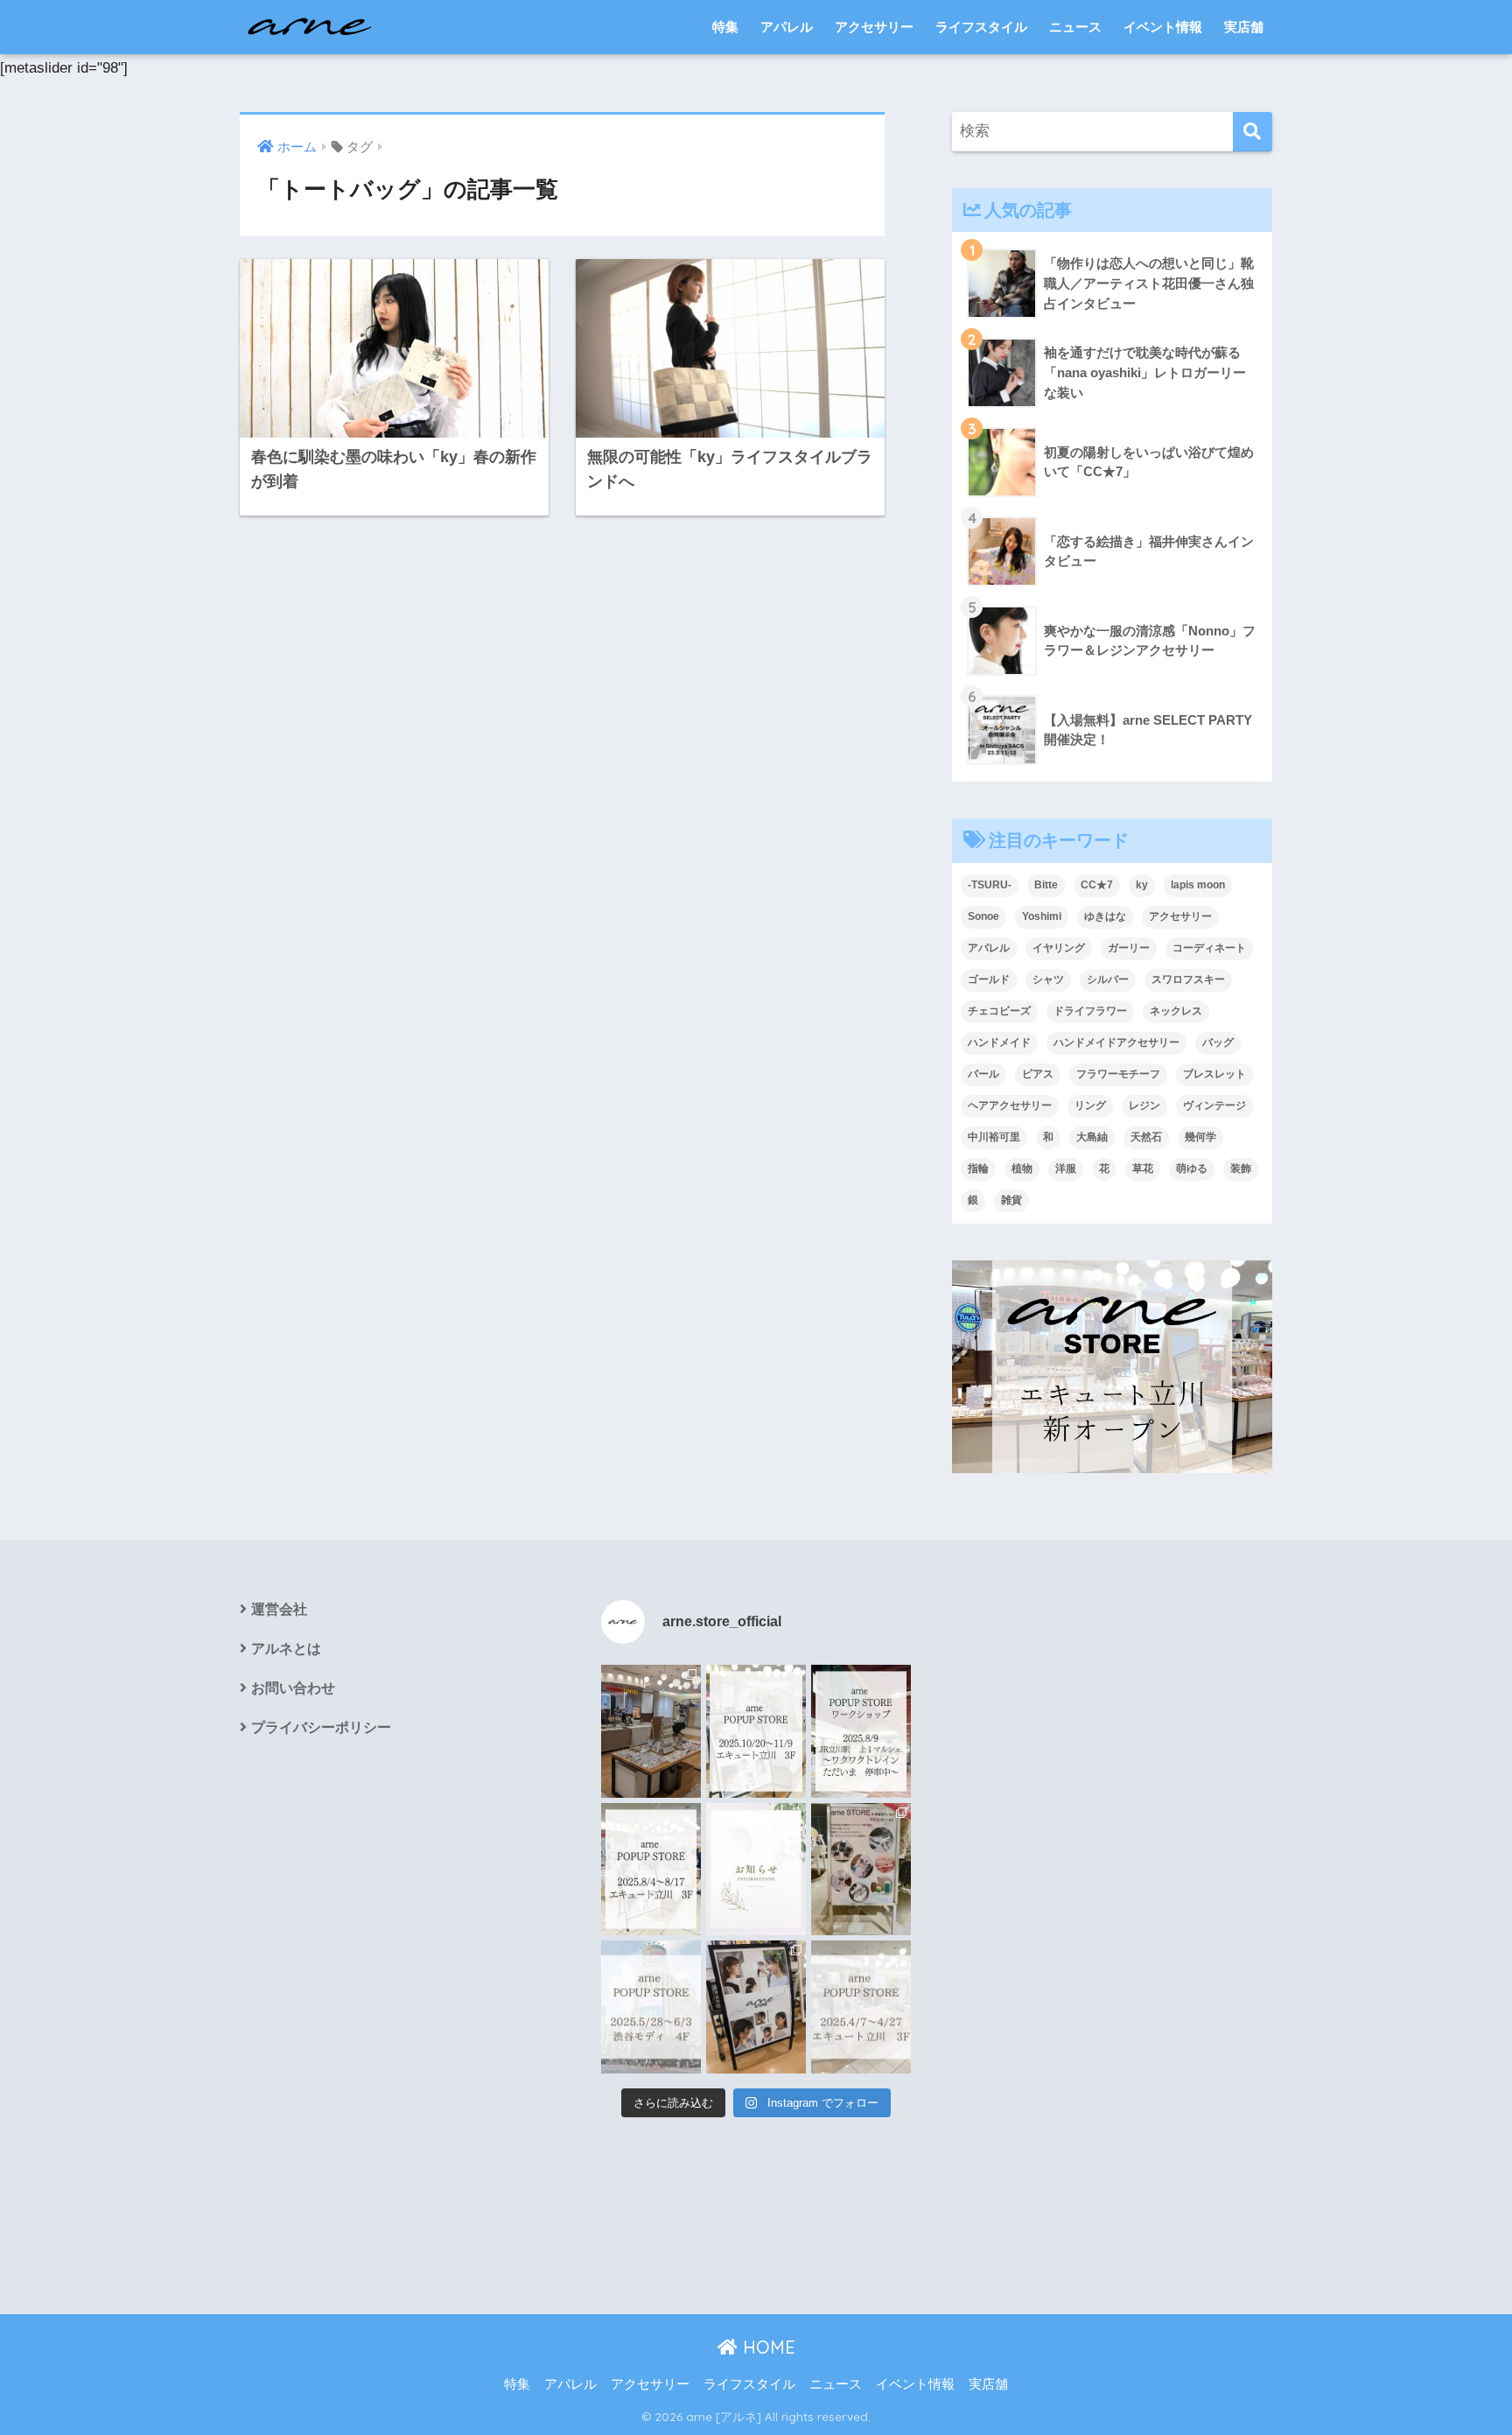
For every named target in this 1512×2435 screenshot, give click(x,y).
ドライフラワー (1090, 1011)
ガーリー (1129, 948)
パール (983, 1074)
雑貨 (1011, 1200)
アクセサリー (874, 27)
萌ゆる (1192, 1168)
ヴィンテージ (1214, 1105)
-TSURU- (990, 885)
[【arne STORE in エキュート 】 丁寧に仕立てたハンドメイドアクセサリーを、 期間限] (756, 1731)
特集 (725, 27)
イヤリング (1059, 948)
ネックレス (1176, 1011)
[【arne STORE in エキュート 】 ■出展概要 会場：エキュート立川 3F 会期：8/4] (651, 1870)
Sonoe (983, 916)
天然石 (1146, 1137)
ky (1142, 885)
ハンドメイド (999, 1042)
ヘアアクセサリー (1010, 1105)
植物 (1022, 1168)
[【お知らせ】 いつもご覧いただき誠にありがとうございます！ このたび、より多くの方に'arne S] (756, 1870)
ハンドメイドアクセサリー (1116, 1042)
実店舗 (1244, 27)
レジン (1144, 1105)
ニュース (1075, 27)
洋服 (1066, 1168)
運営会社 (279, 1609)
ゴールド (989, 979)
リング (1090, 1105)
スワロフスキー (1188, 979)
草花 (1143, 1168)
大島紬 (1092, 1137)
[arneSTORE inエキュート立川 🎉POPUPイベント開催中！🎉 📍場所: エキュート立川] (756, 2007)
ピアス (1038, 1074)
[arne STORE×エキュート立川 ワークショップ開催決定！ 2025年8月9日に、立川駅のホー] (861, 1731)
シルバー (1108, 979)
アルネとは (286, 1649)
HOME (766, 2347)
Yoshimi (1042, 916)
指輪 (978, 1168)
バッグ (1218, 1042)
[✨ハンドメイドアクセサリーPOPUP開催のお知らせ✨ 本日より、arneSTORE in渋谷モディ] (861, 1870)
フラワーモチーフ (1118, 1074)
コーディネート (1209, 948)
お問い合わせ (293, 1688)
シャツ (1048, 979)
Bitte (1046, 885)
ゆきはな (1105, 916)
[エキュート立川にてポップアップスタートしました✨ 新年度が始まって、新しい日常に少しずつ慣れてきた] (651, 1731)
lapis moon (1198, 885)
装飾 (1241, 1168)
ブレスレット (1214, 1074)
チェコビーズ (999, 1011)
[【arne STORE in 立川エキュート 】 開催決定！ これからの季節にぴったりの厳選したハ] (861, 2007)
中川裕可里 (994, 1137)
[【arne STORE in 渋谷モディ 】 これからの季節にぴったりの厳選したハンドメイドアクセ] (651, 2007)
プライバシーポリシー (321, 1727)
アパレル (787, 27)
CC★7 (1097, 885)
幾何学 (1200, 1137)
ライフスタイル (981, 27)
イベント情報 (1163, 27)
